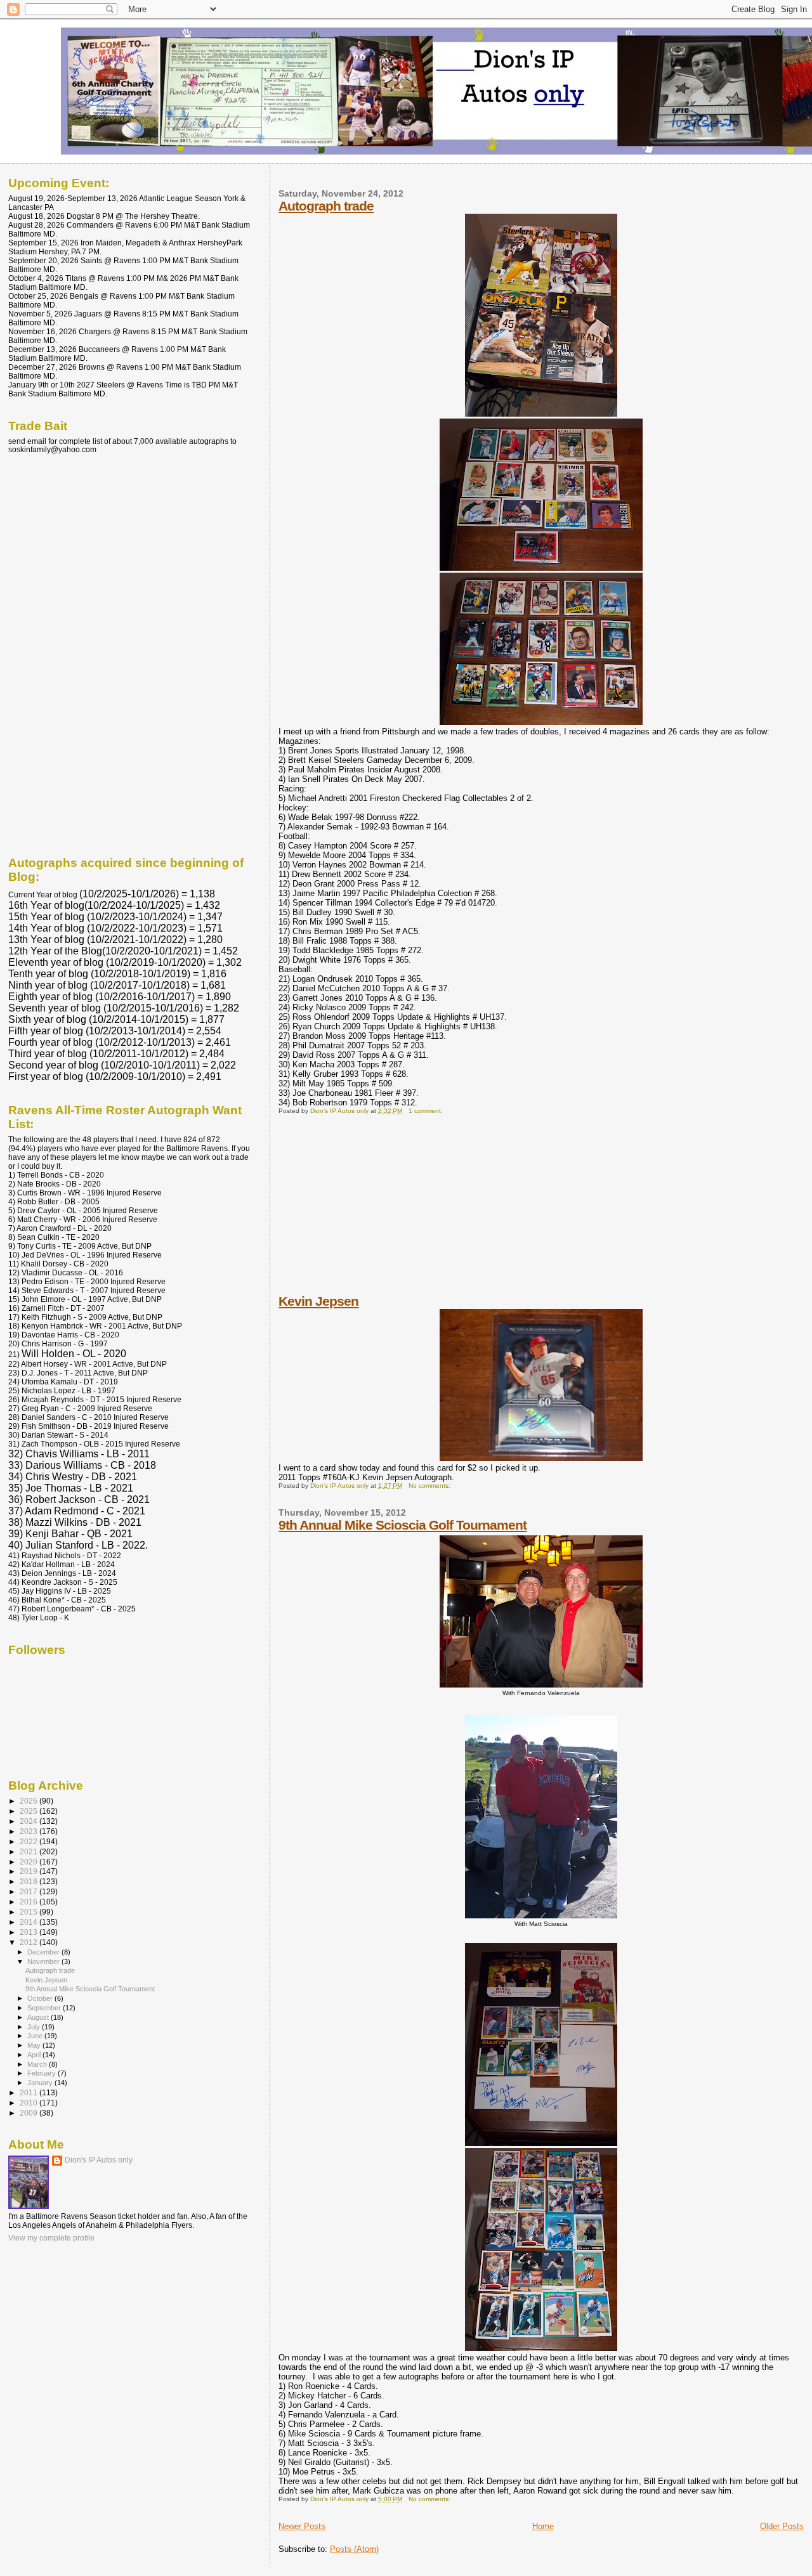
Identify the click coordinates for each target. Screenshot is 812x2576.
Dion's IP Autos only (99, 2160)
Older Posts (782, 2526)
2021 (29, 1851)
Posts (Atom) (354, 2549)
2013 (29, 1932)
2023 (29, 1831)
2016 (29, 1902)
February (43, 2073)
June (36, 2036)
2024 (29, 1821)
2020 (29, 1862)
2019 (29, 1871)
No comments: (430, 1486)
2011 (29, 2092)
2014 (29, 1922)
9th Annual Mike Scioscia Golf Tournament (403, 1525)
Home (543, 2526)
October (41, 1998)
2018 (29, 1881)
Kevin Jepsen (318, 1301)
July (35, 2027)
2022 (29, 1841)
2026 (29, 1801)
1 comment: (427, 1111)
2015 (29, 1912)
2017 (29, 1891)
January (41, 2083)
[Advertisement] (374, 1213)
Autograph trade (326, 206)
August (39, 2017)
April (35, 2055)
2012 (29, 1942)
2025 (29, 1811)
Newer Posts (302, 2526)
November (44, 1961)
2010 (29, 2103)
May (35, 2045)
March (38, 2064)
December (44, 1952)
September (45, 2008)
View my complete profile (51, 2238)
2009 (29, 2113)
